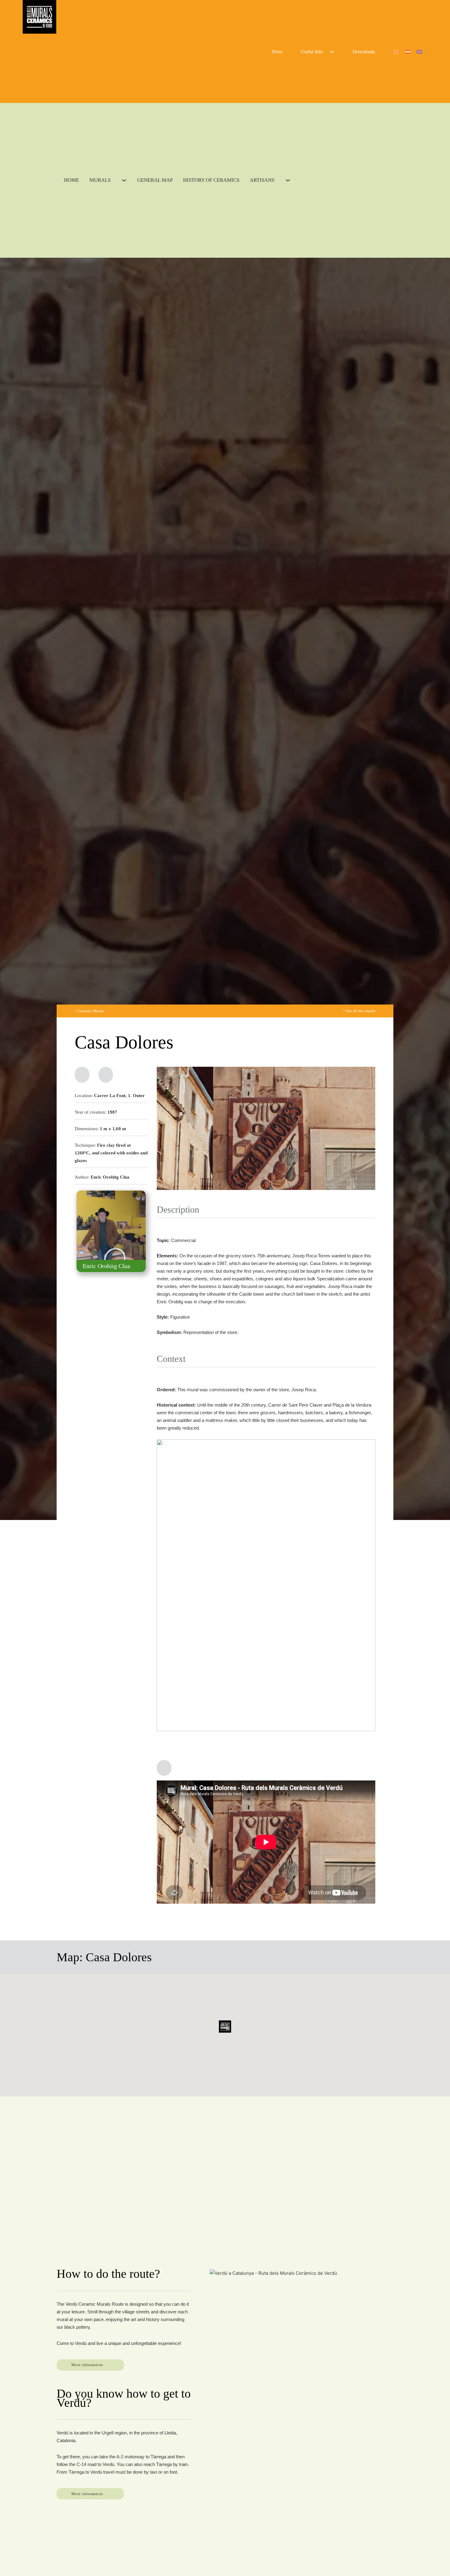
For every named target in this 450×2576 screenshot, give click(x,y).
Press (277, 52)
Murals (100, 180)
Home (71, 180)
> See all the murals (359, 1011)
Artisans (262, 180)
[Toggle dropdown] (332, 52)
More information (87, 2365)
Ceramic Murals (91, 1011)
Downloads (364, 52)
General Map (155, 180)
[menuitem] (396, 51)
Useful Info (312, 52)
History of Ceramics (211, 180)
